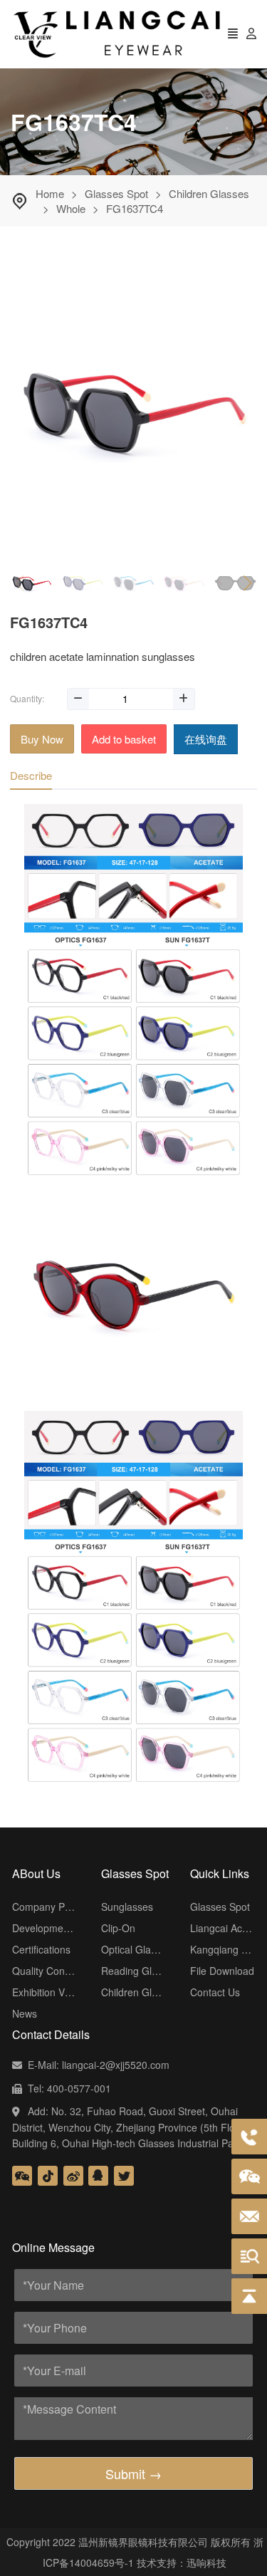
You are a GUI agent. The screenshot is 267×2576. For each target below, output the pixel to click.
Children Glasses (209, 193)
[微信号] (249, 2176)
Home (50, 193)
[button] (247, 583)
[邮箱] (249, 2216)
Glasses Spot (116, 193)
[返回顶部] (249, 2296)
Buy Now (42, 739)
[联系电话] (249, 2137)
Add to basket (124, 739)
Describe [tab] (31, 775)
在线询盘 (206, 739)
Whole (71, 208)
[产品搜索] (249, 2256)
